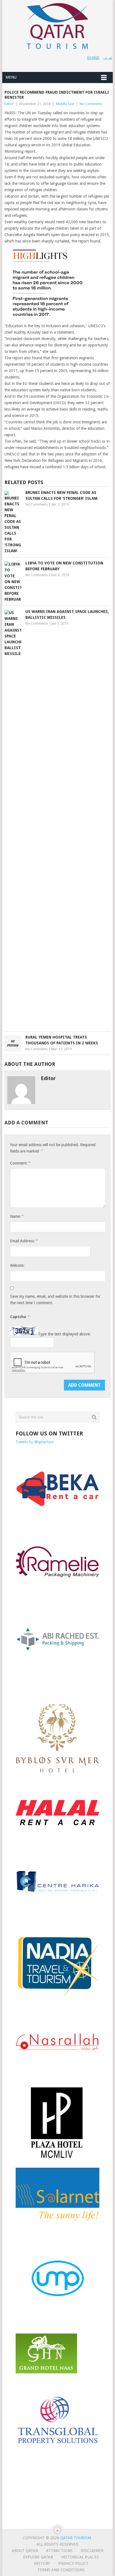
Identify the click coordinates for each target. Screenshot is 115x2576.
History (42, 2563)
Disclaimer (92, 2551)
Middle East (65, 104)
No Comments (91, 104)
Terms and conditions (61, 2570)
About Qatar (25, 2551)
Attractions (59, 2551)
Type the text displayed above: (64, 1334)
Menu (11, 77)
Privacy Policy (73, 2563)
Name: (17, 1216)
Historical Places (80, 2557)
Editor (9, 104)
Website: (17, 1265)
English (93, 57)
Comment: (20, 1163)
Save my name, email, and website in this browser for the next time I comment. (55, 1300)
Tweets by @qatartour (35, 1442)
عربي (108, 57)
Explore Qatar (38, 2557)
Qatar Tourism (76, 2538)
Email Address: (24, 1241)
